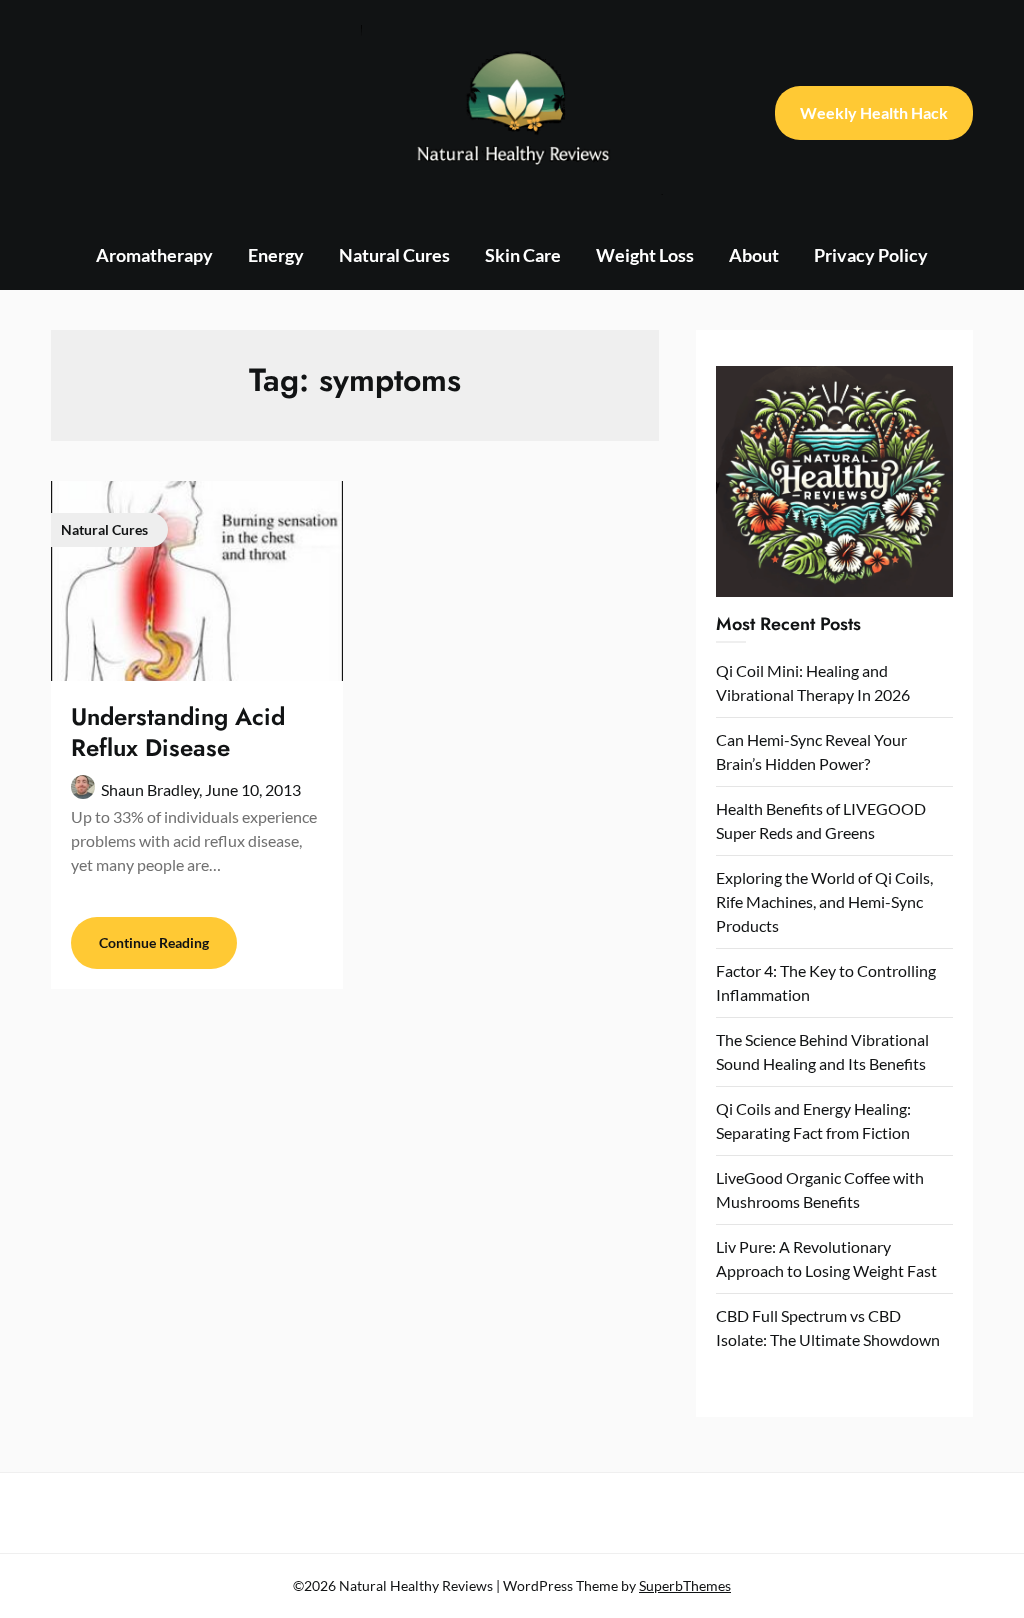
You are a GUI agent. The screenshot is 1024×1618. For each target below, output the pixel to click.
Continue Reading (154, 942)
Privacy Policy (871, 255)
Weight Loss (645, 255)
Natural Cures (394, 255)
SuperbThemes (685, 1585)
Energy (276, 255)
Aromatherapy (154, 255)
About (754, 255)
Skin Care (523, 255)
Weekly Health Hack (874, 112)
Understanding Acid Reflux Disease (178, 732)
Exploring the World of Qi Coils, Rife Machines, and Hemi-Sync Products (824, 901)
